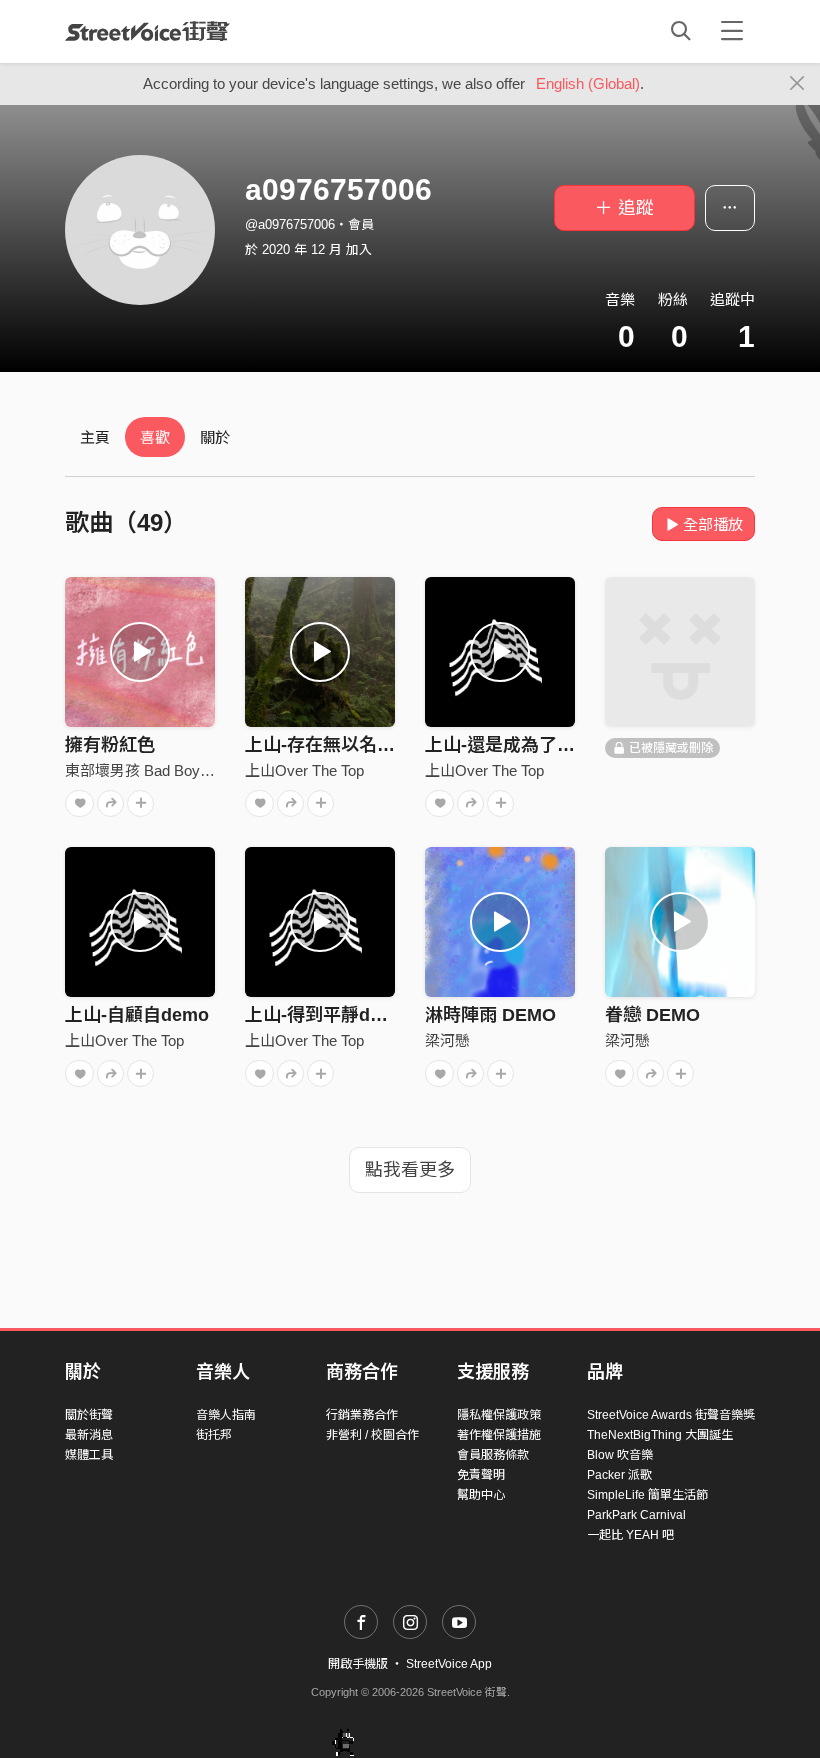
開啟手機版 (358, 1664)
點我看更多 (410, 1170)
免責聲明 (481, 1475)
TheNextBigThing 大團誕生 (660, 1435)
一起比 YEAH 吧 (630, 1535)
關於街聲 (89, 1415)
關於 (215, 437)
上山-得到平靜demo (326, 1015)
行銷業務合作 (362, 1415)
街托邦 (214, 1435)
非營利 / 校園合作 (372, 1435)
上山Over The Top (304, 770)
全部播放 (713, 524)
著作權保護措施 (499, 1435)
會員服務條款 (493, 1455)
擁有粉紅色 (110, 745)
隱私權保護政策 (499, 1415)
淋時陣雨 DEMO (490, 1015)
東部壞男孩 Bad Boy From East (169, 770)
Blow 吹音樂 (620, 1455)
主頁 (95, 437)
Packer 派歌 (619, 1475)
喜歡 (155, 437)
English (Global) (588, 83)
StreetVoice (147, 31)
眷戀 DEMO (652, 1015)
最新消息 (89, 1435)
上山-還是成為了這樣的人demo (551, 745)
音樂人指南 (226, 1415)
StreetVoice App (449, 1664)
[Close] (797, 84)
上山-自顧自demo (137, 1015)
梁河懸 (447, 1040)
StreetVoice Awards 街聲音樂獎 (671, 1415)
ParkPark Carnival (636, 1515)
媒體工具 (89, 1455)
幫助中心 (481, 1495)
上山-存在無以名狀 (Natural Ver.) (378, 745)
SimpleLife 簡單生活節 (647, 1495)
